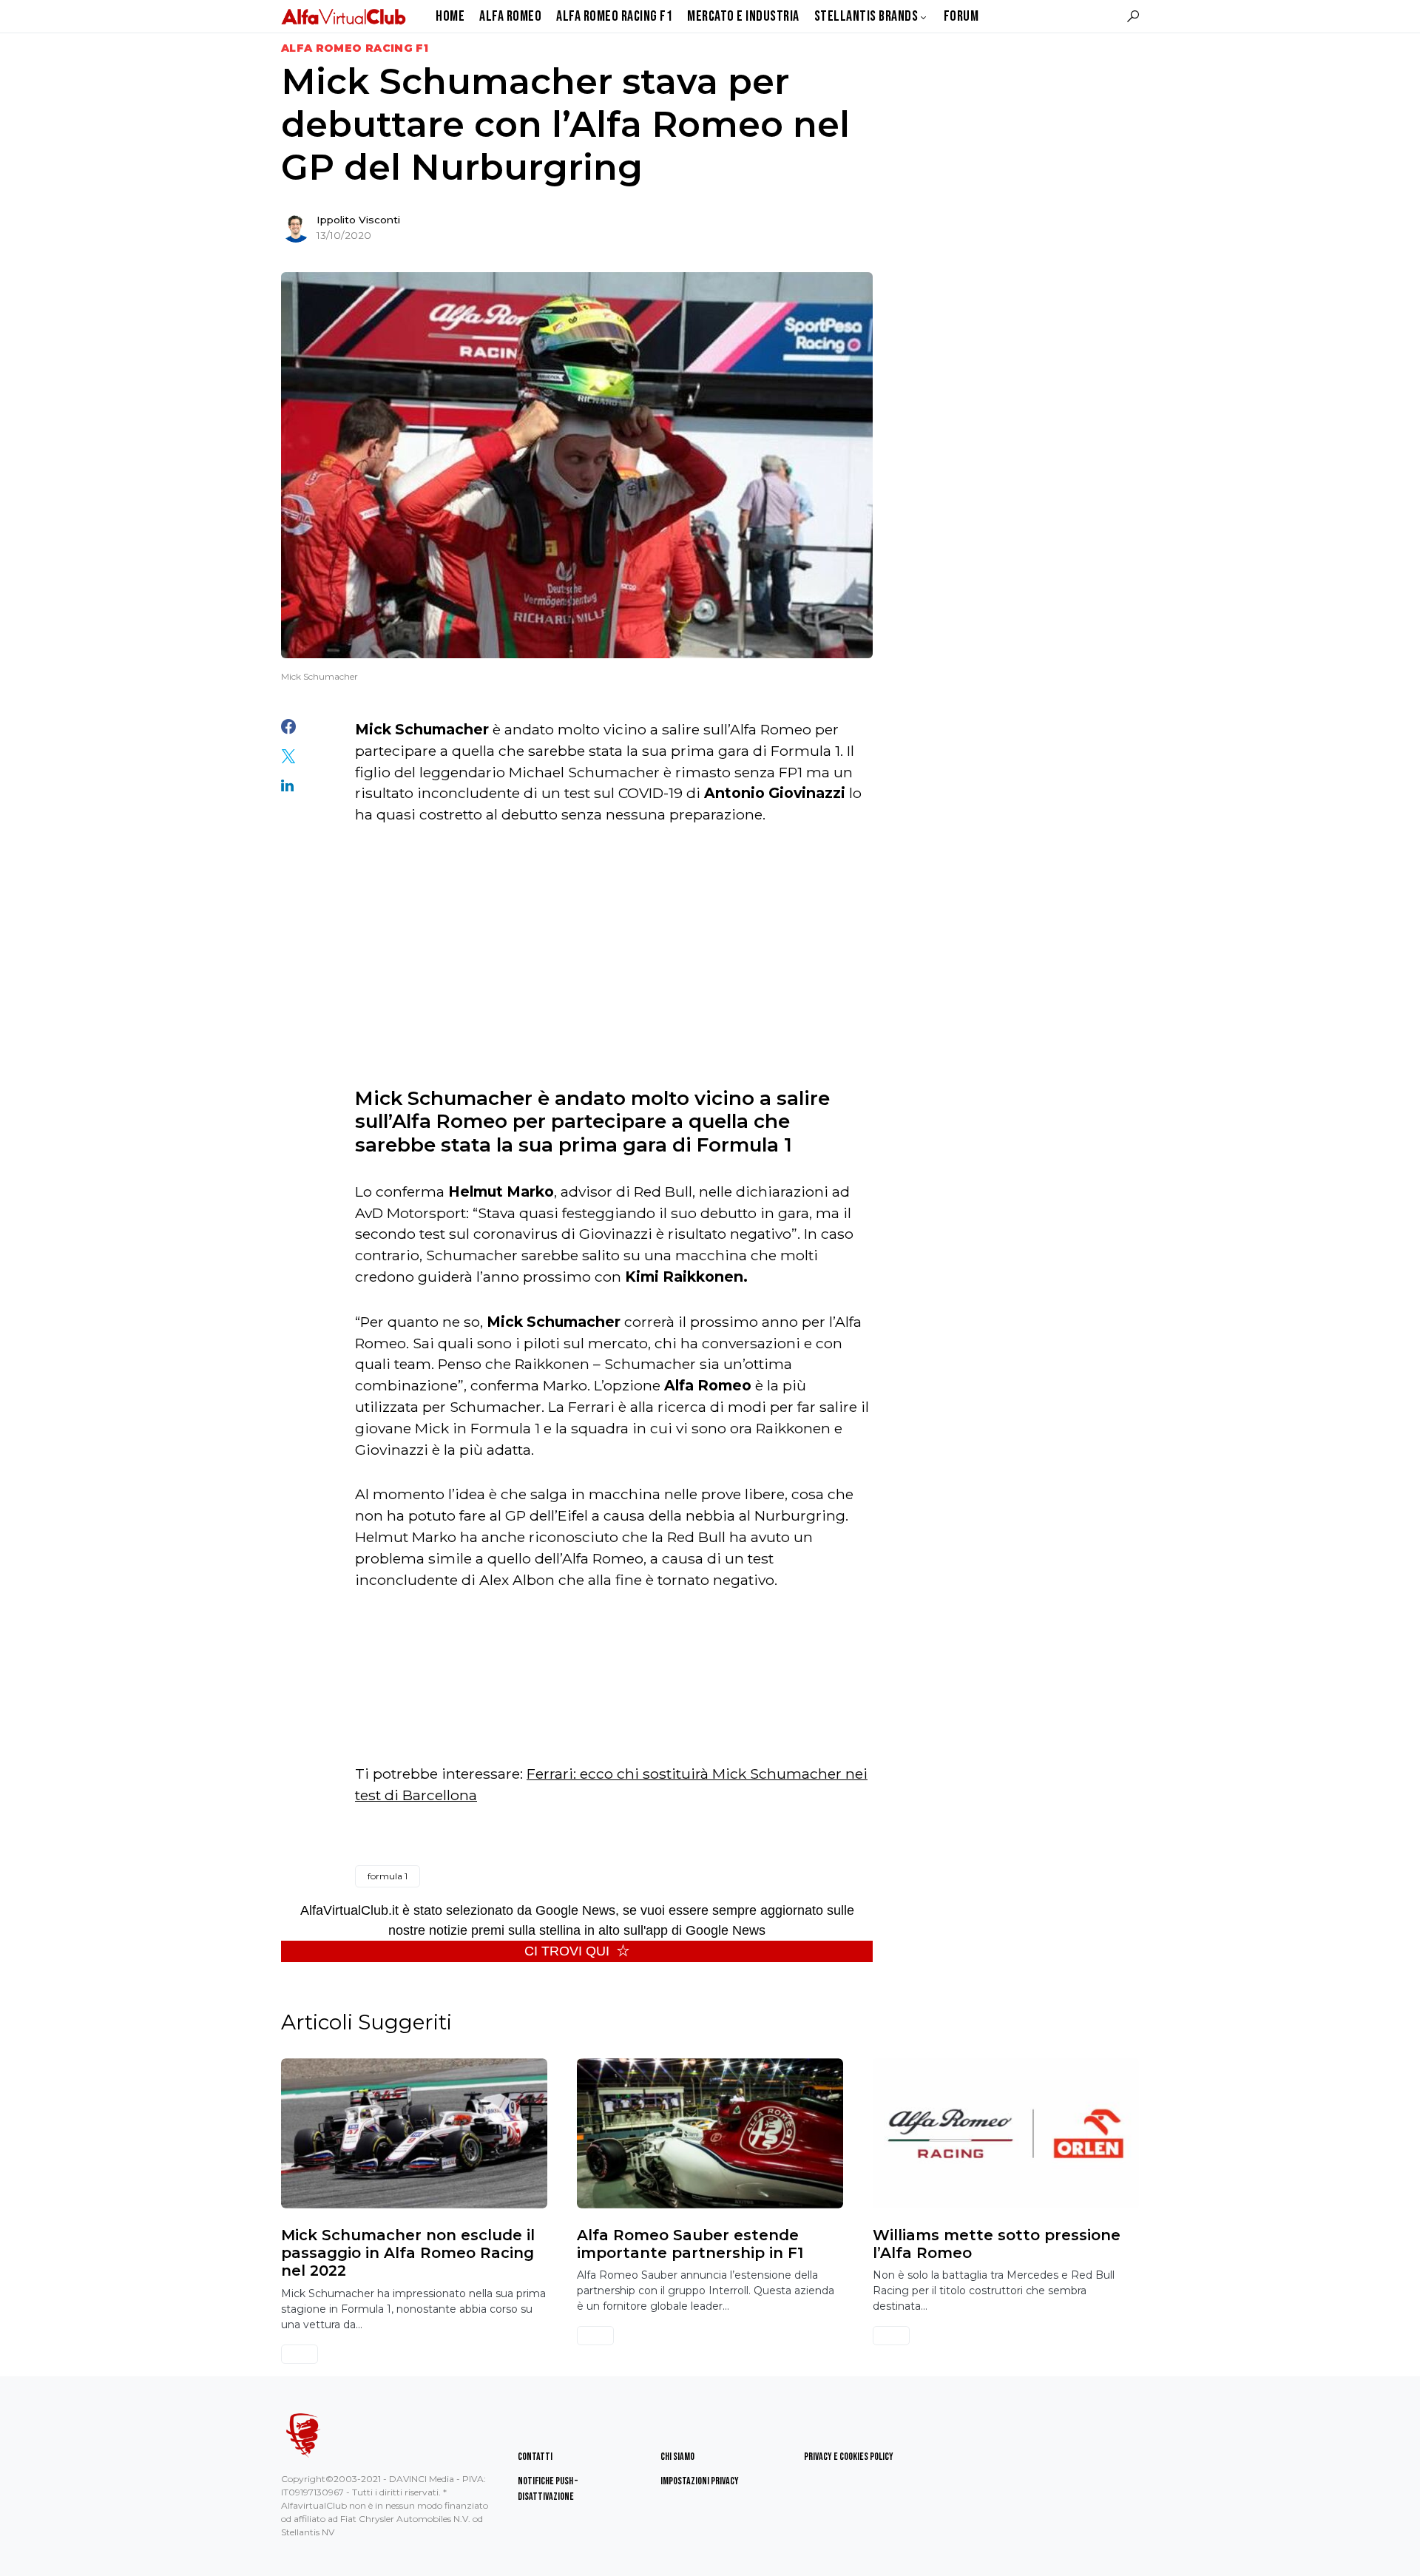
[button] (1133, 16)
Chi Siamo (677, 2457)
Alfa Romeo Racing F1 (355, 48)
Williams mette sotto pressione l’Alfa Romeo (997, 2244)
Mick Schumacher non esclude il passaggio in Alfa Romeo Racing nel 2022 (408, 2253)
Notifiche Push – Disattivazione (548, 2489)
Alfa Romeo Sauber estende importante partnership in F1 (690, 2244)
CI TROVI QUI (567, 1951)
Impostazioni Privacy (700, 2481)
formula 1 (388, 1876)
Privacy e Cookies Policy (849, 2457)
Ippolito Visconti (358, 220)
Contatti (535, 2457)
